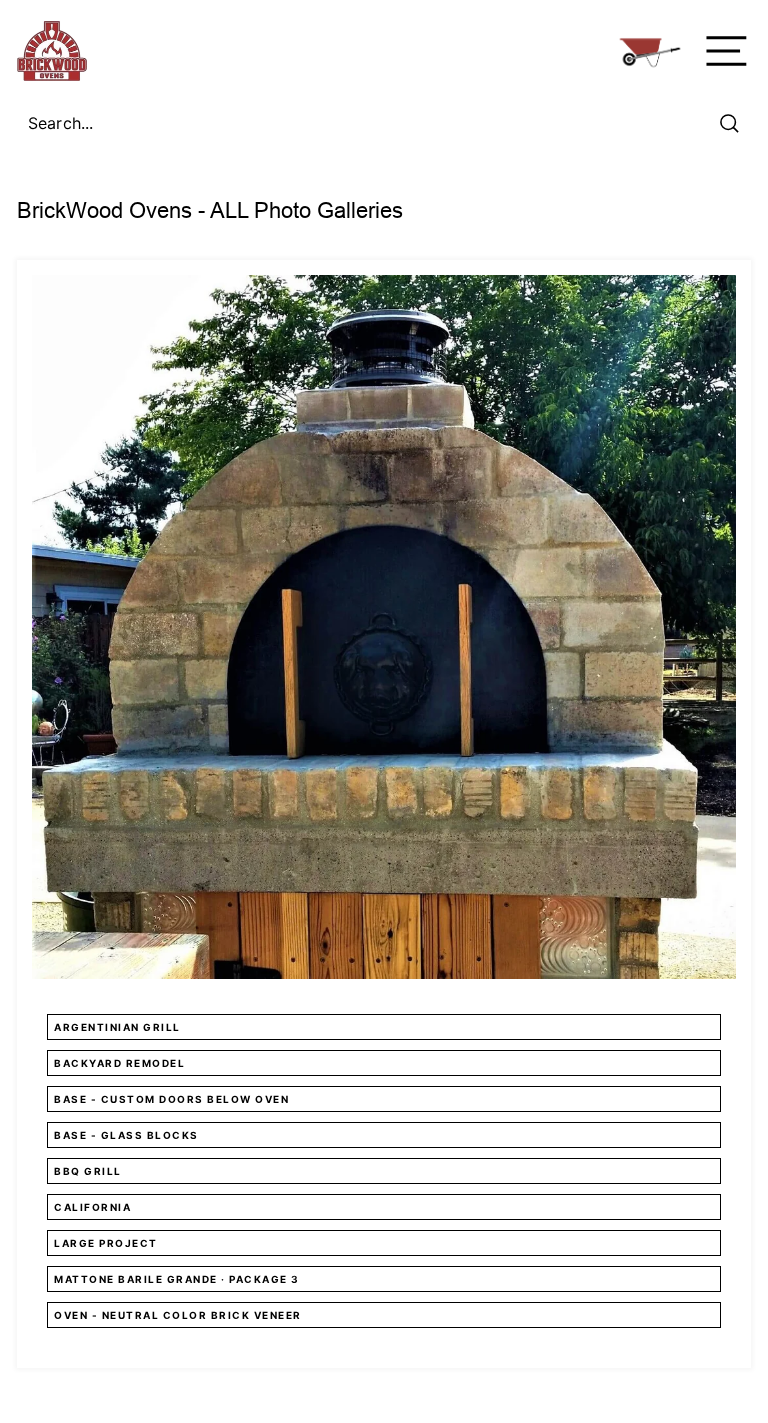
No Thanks (384, 999)
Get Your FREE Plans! (384, 926)
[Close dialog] (658, 393)
